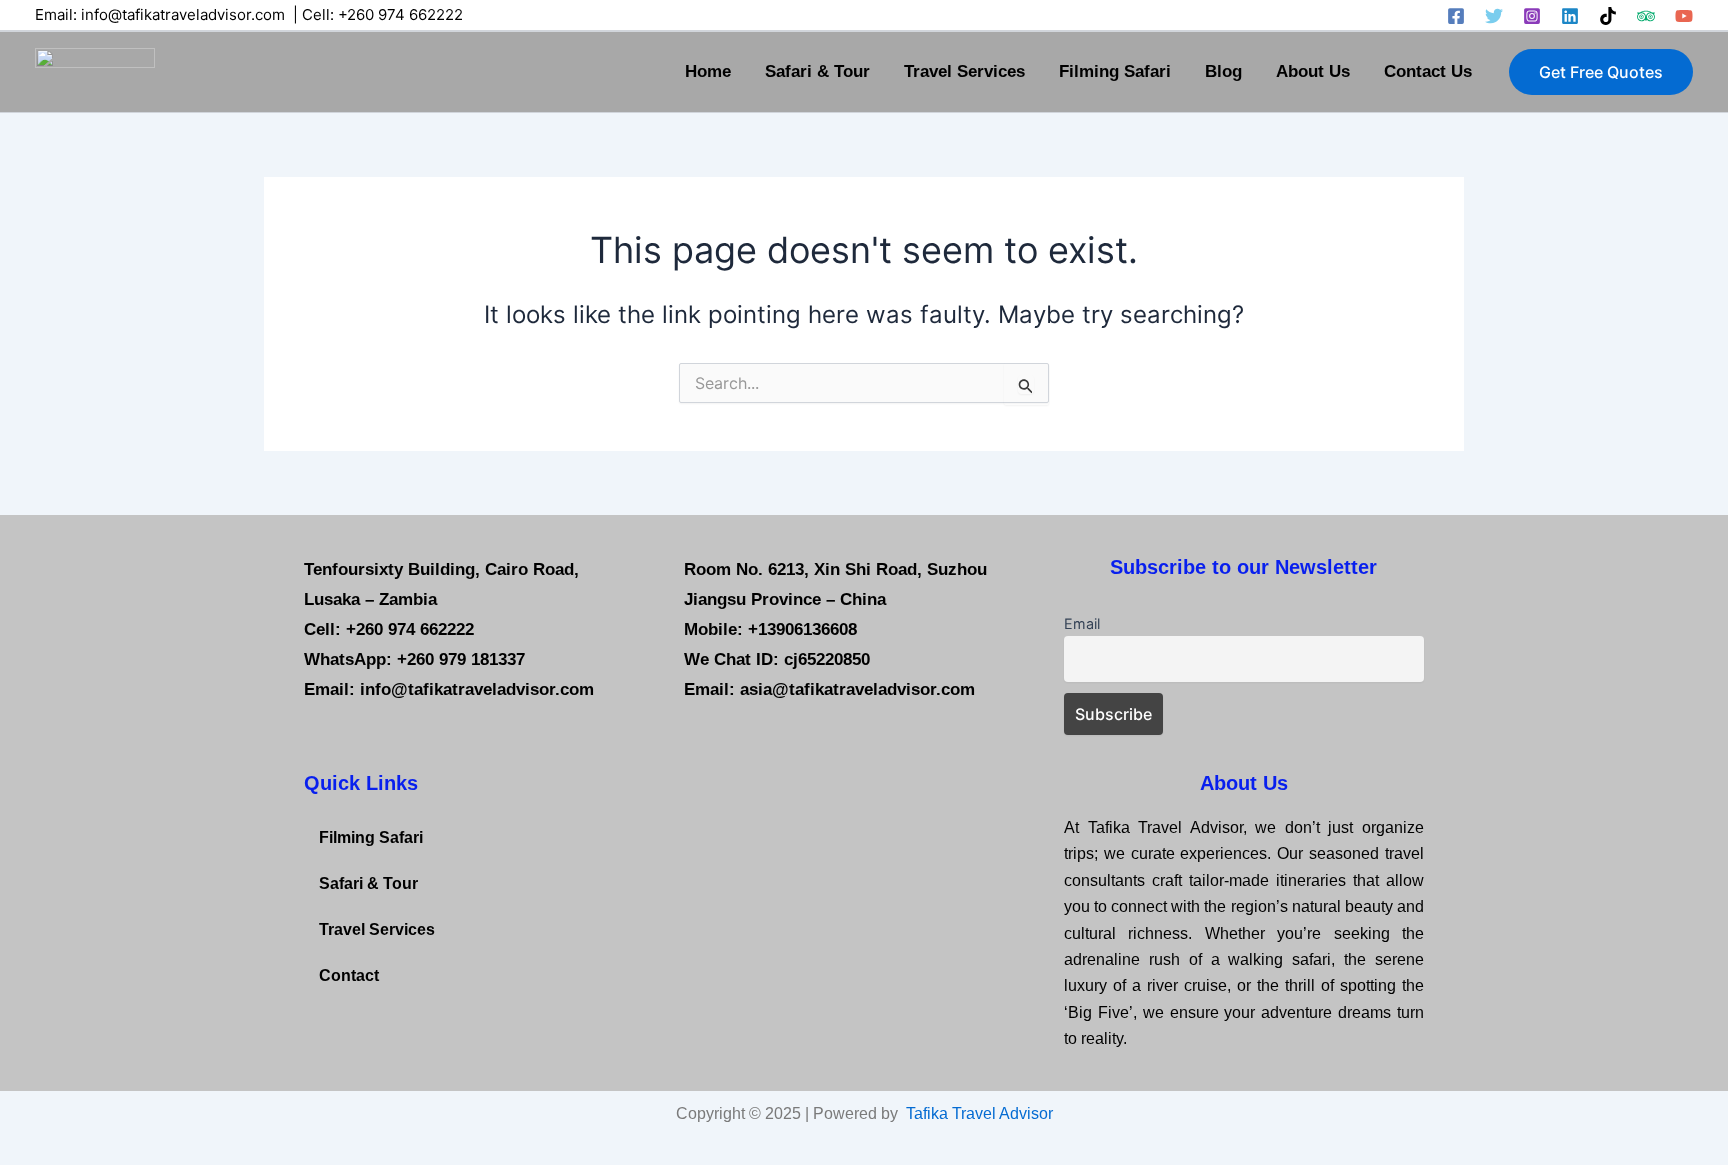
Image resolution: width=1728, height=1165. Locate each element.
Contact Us (1428, 71)
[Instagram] (1532, 16)
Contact (349, 975)
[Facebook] (1456, 16)
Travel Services (964, 71)
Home (708, 71)
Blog (1223, 71)
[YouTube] (1684, 16)
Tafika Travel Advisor (979, 1113)
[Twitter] (1494, 16)
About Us (1313, 71)
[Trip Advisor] (1646, 16)
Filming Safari (1115, 71)
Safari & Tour (817, 71)
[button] (1601, 72)
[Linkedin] (1570, 16)
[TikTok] (1608, 16)
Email (1082, 623)
